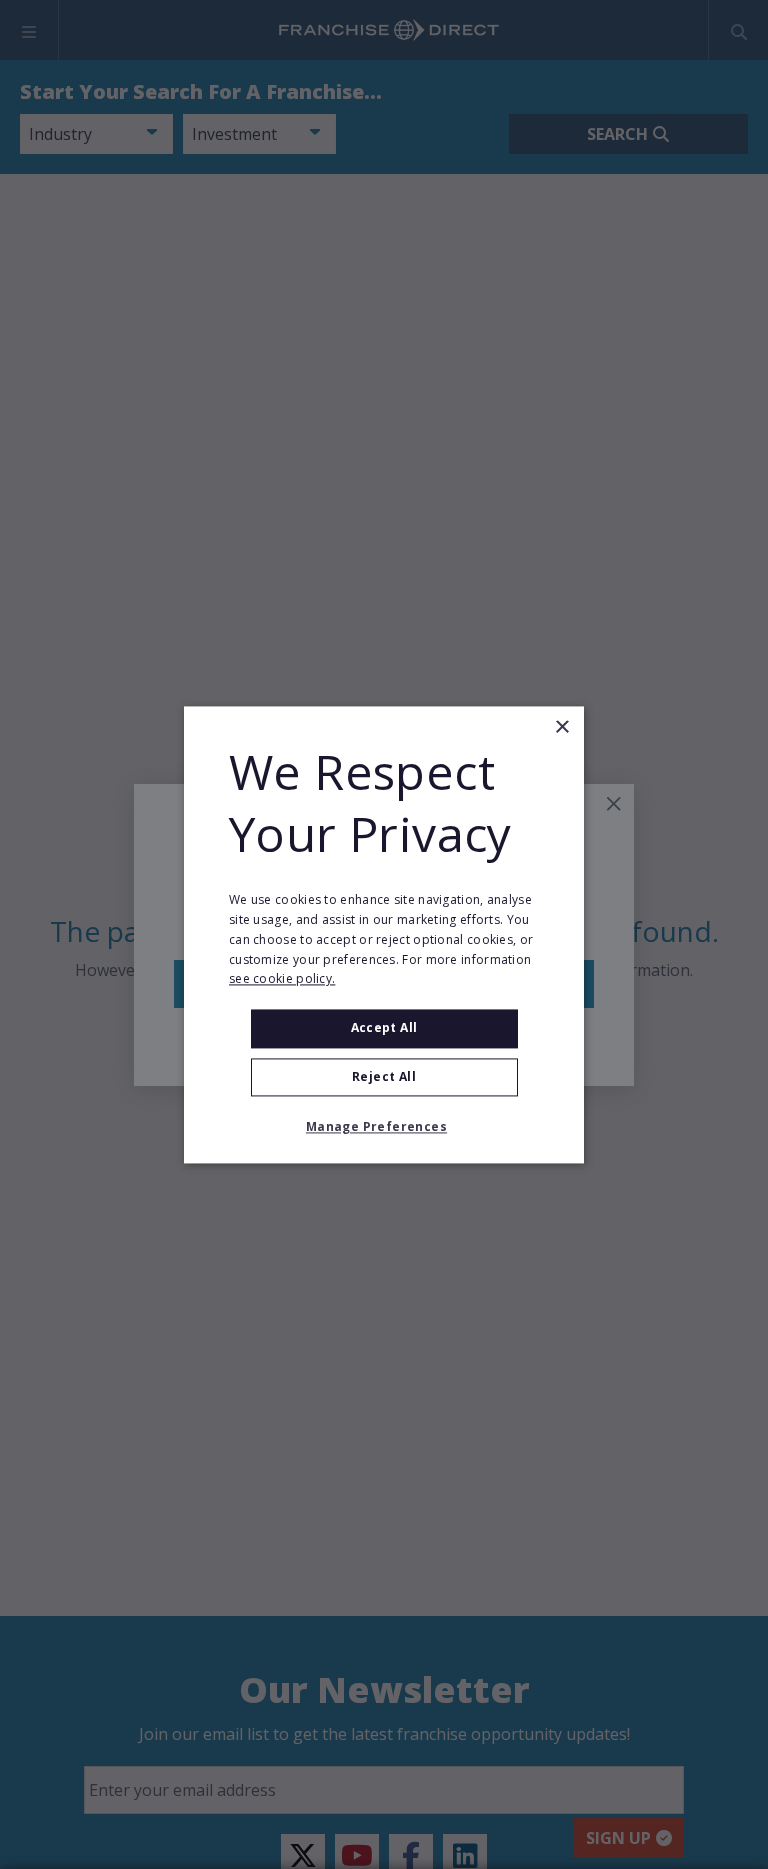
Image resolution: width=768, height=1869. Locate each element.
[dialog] (384, 934)
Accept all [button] (384, 1028)
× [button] (561, 727)
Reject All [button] (384, 1076)
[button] (384, 1127)
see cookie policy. (282, 979)
